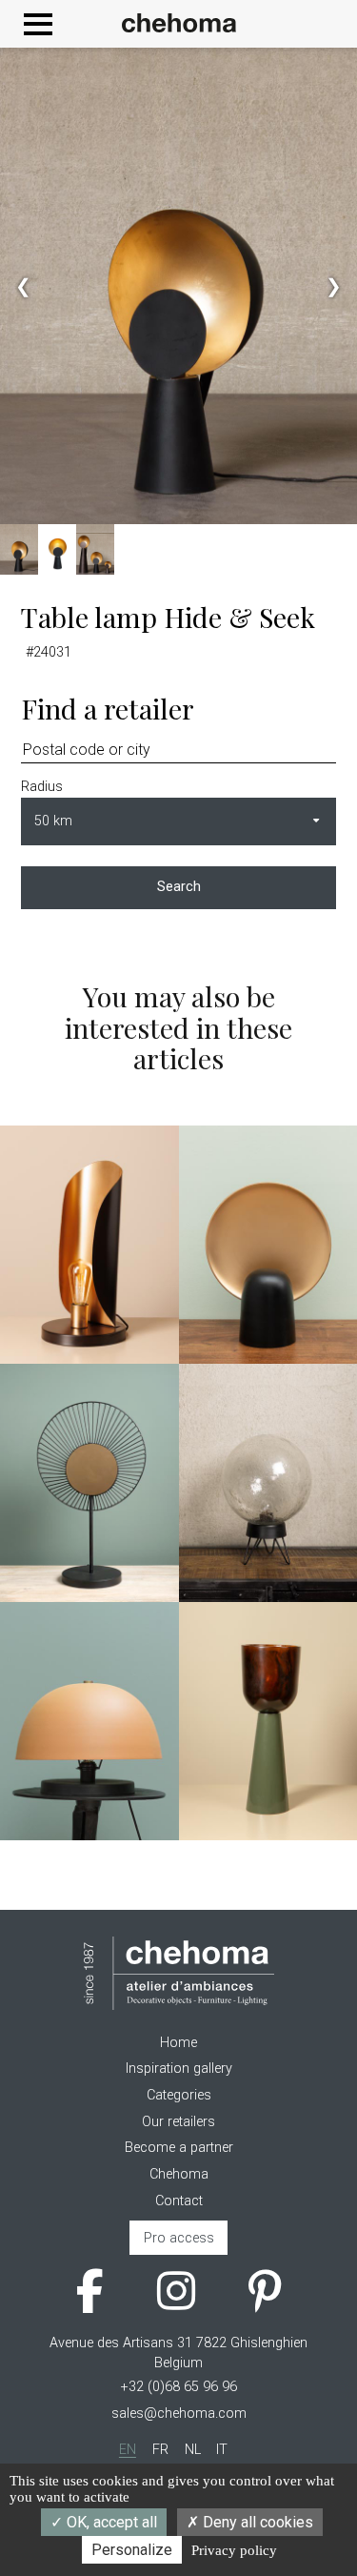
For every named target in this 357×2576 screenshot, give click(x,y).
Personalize (132, 2550)
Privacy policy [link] (234, 2550)
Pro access (179, 2238)
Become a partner (179, 2148)
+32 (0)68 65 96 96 (179, 2387)
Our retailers (178, 2122)
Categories (179, 2095)
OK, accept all (110, 2522)
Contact (179, 2201)
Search (179, 887)
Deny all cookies (256, 2522)
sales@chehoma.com (179, 2414)
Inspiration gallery (179, 2069)
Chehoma (179, 2174)
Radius (42, 787)
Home (178, 2043)
